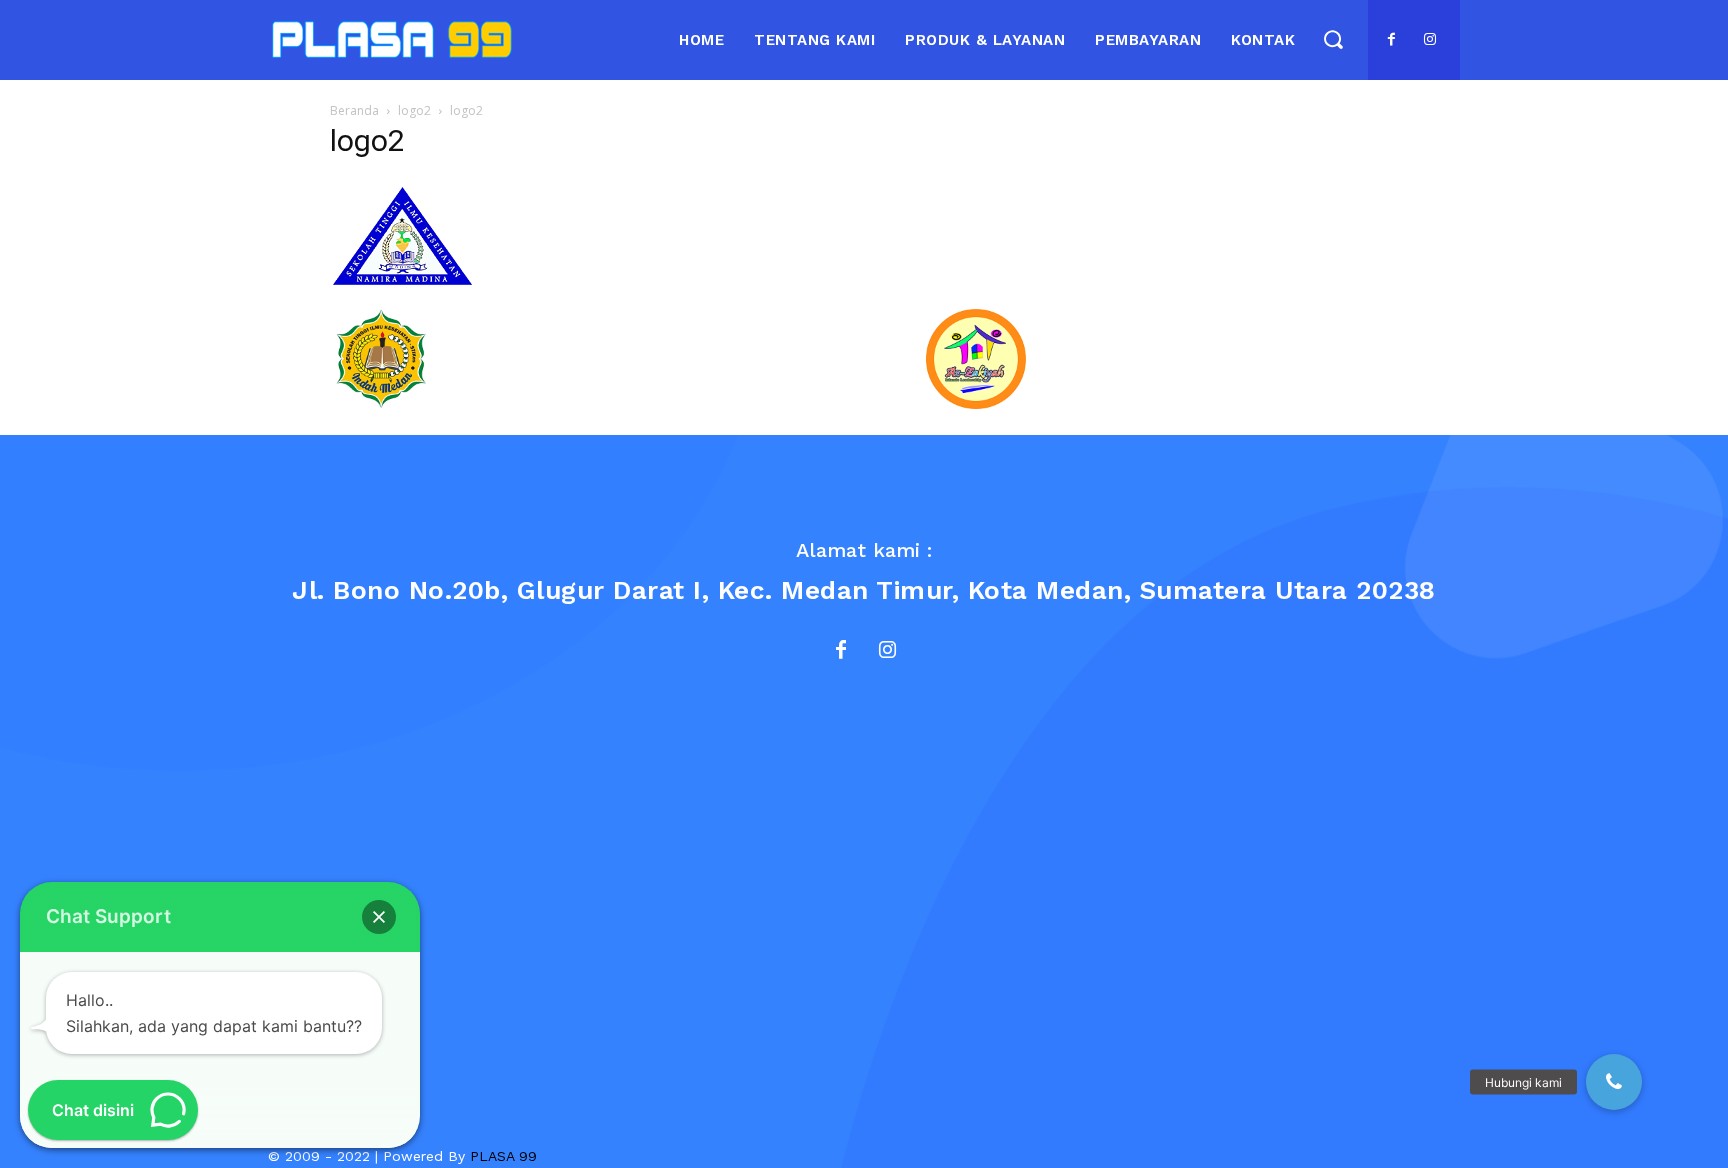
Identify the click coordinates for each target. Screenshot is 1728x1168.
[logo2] (402, 288)
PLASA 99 (503, 1156)
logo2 (414, 110)
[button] (1332, 39)
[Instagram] (1430, 40)
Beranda (354, 110)
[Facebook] (1392, 40)
